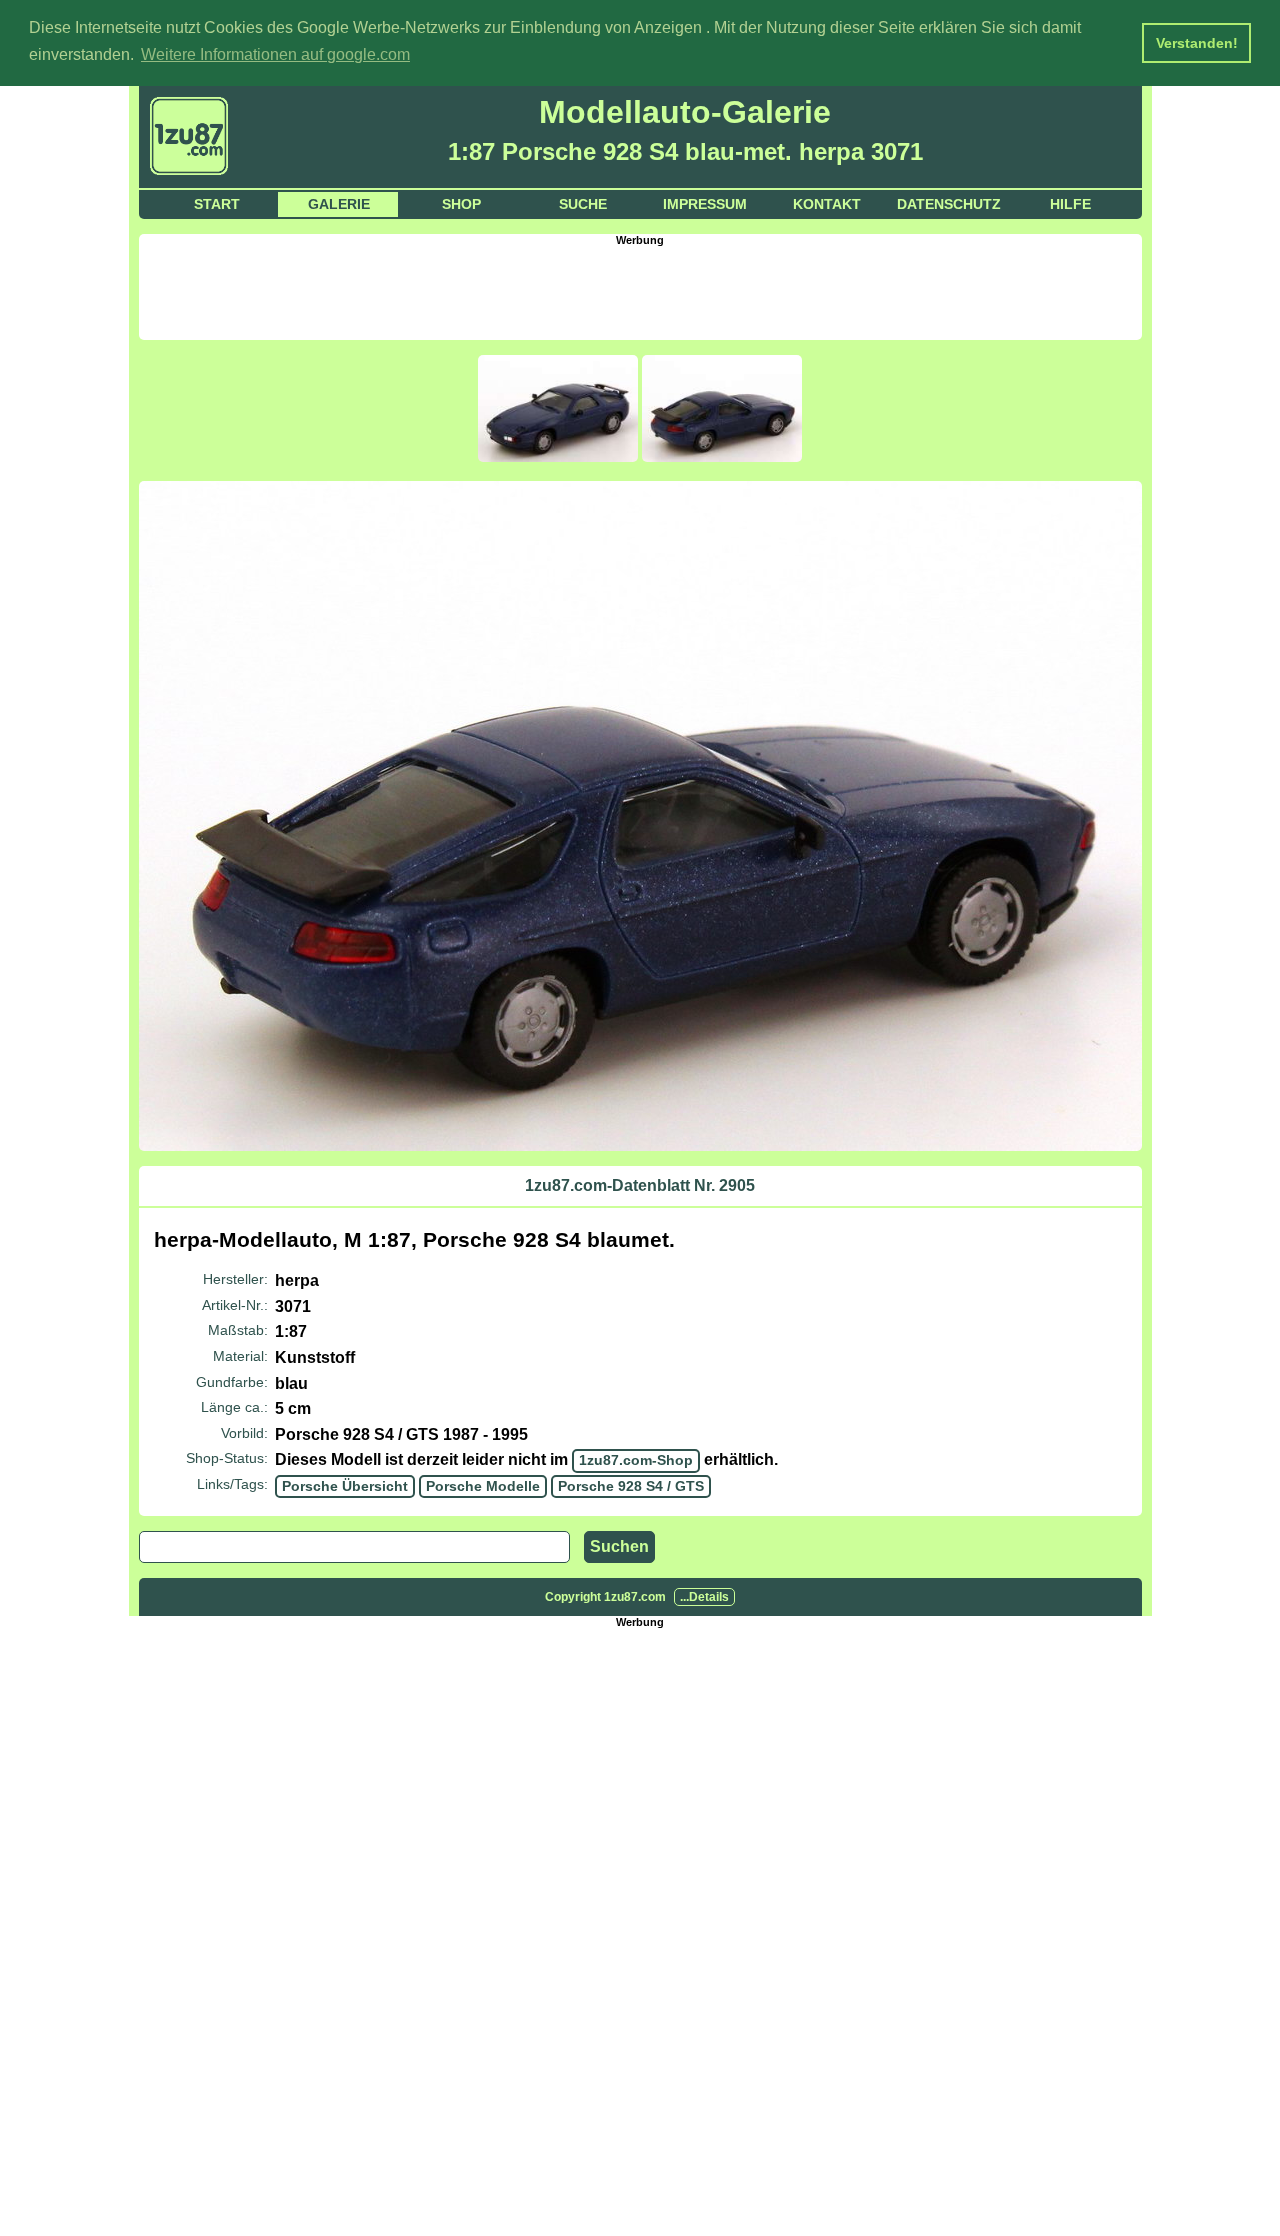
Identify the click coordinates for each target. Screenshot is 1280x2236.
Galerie (339, 204)
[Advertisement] (640, 291)
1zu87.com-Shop (636, 1460)
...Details (704, 1597)
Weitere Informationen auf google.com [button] (275, 54)
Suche (583, 204)
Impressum (705, 204)
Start (217, 204)
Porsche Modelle (483, 1486)
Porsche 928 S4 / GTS (631, 1486)
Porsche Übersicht (345, 1486)
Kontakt (827, 204)
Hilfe (1070, 204)
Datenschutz (949, 204)
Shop (461, 204)
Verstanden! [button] (1197, 43)
